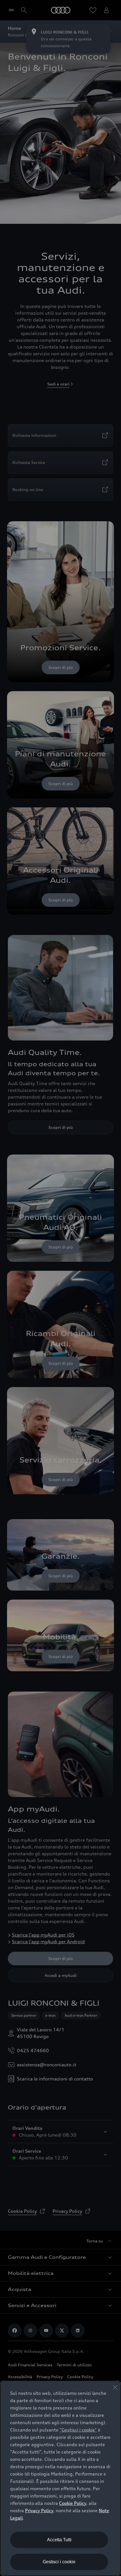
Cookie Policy (73, 2503)
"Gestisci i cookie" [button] (78, 2430)
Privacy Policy (39, 2511)
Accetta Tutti (59, 2540)
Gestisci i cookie (59, 2562)
